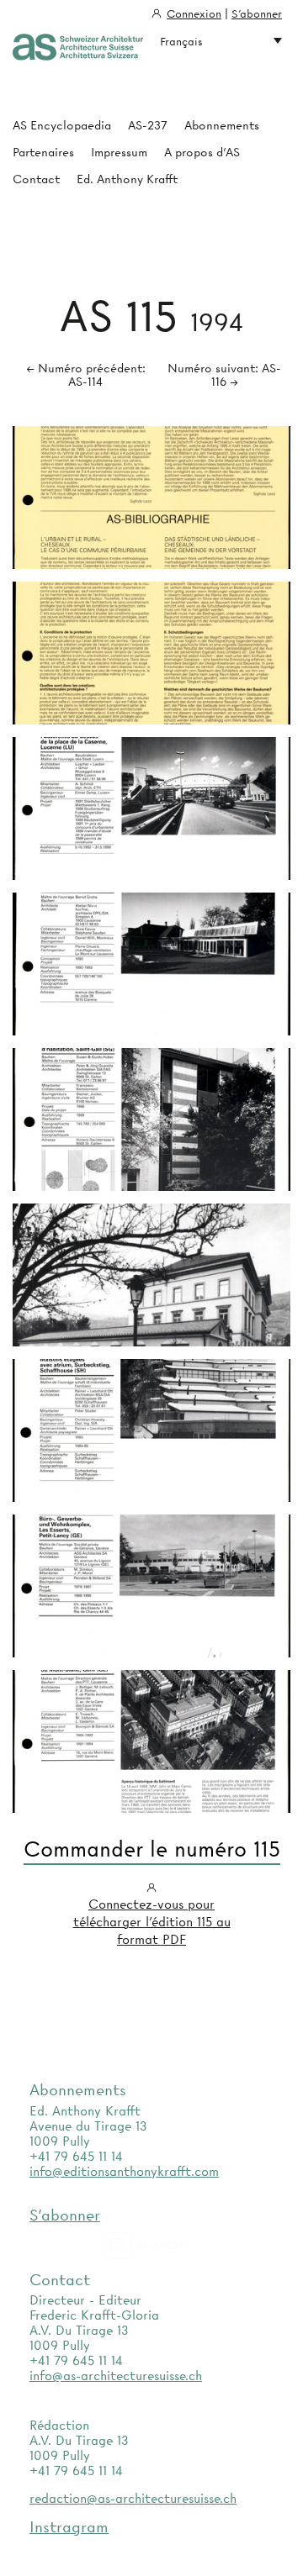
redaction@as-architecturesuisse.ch (133, 2499)
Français (181, 41)
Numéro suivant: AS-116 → (224, 375)
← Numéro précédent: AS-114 (86, 375)
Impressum (119, 152)
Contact (36, 179)
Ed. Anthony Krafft (127, 179)
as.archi (166, 2246)
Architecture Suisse (78, 48)
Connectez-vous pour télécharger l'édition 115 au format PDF (152, 1922)
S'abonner (257, 13)
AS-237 (148, 125)
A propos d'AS (202, 152)
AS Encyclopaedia (62, 125)
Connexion (194, 13)
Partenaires (43, 152)
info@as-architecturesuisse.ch (116, 2376)
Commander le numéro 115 (152, 1850)
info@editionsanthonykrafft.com (124, 2172)
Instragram (69, 2527)
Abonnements (222, 125)
